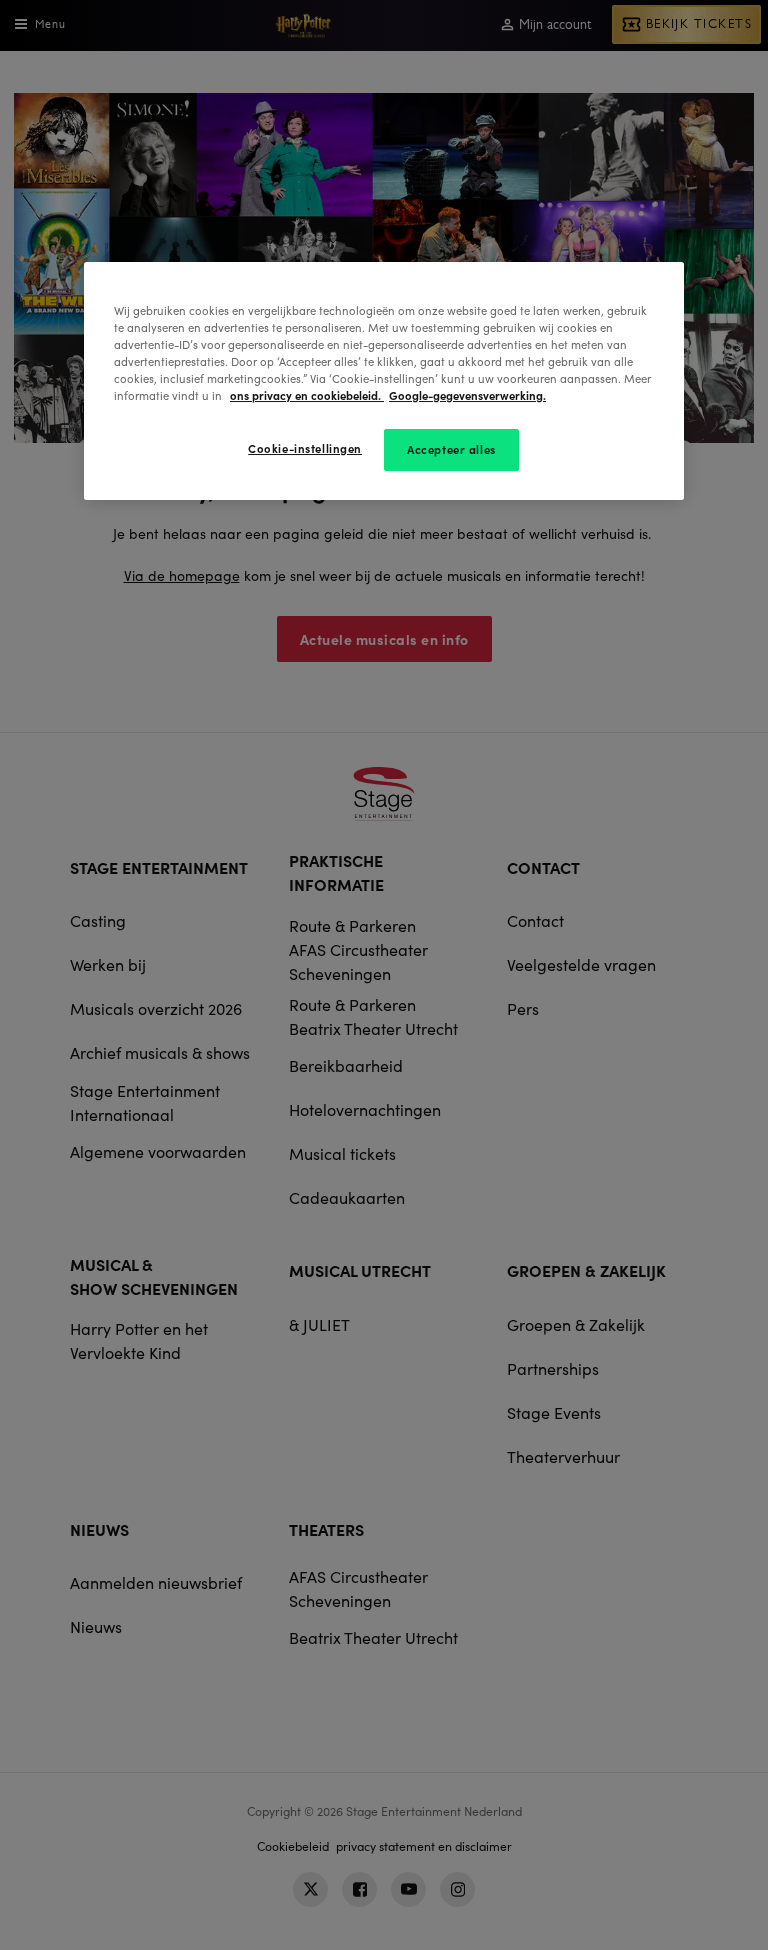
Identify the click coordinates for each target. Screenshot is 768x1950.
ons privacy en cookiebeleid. (307, 395)
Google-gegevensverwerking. (467, 395)
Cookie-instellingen (305, 448)
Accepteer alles (451, 449)
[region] (384, 381)
